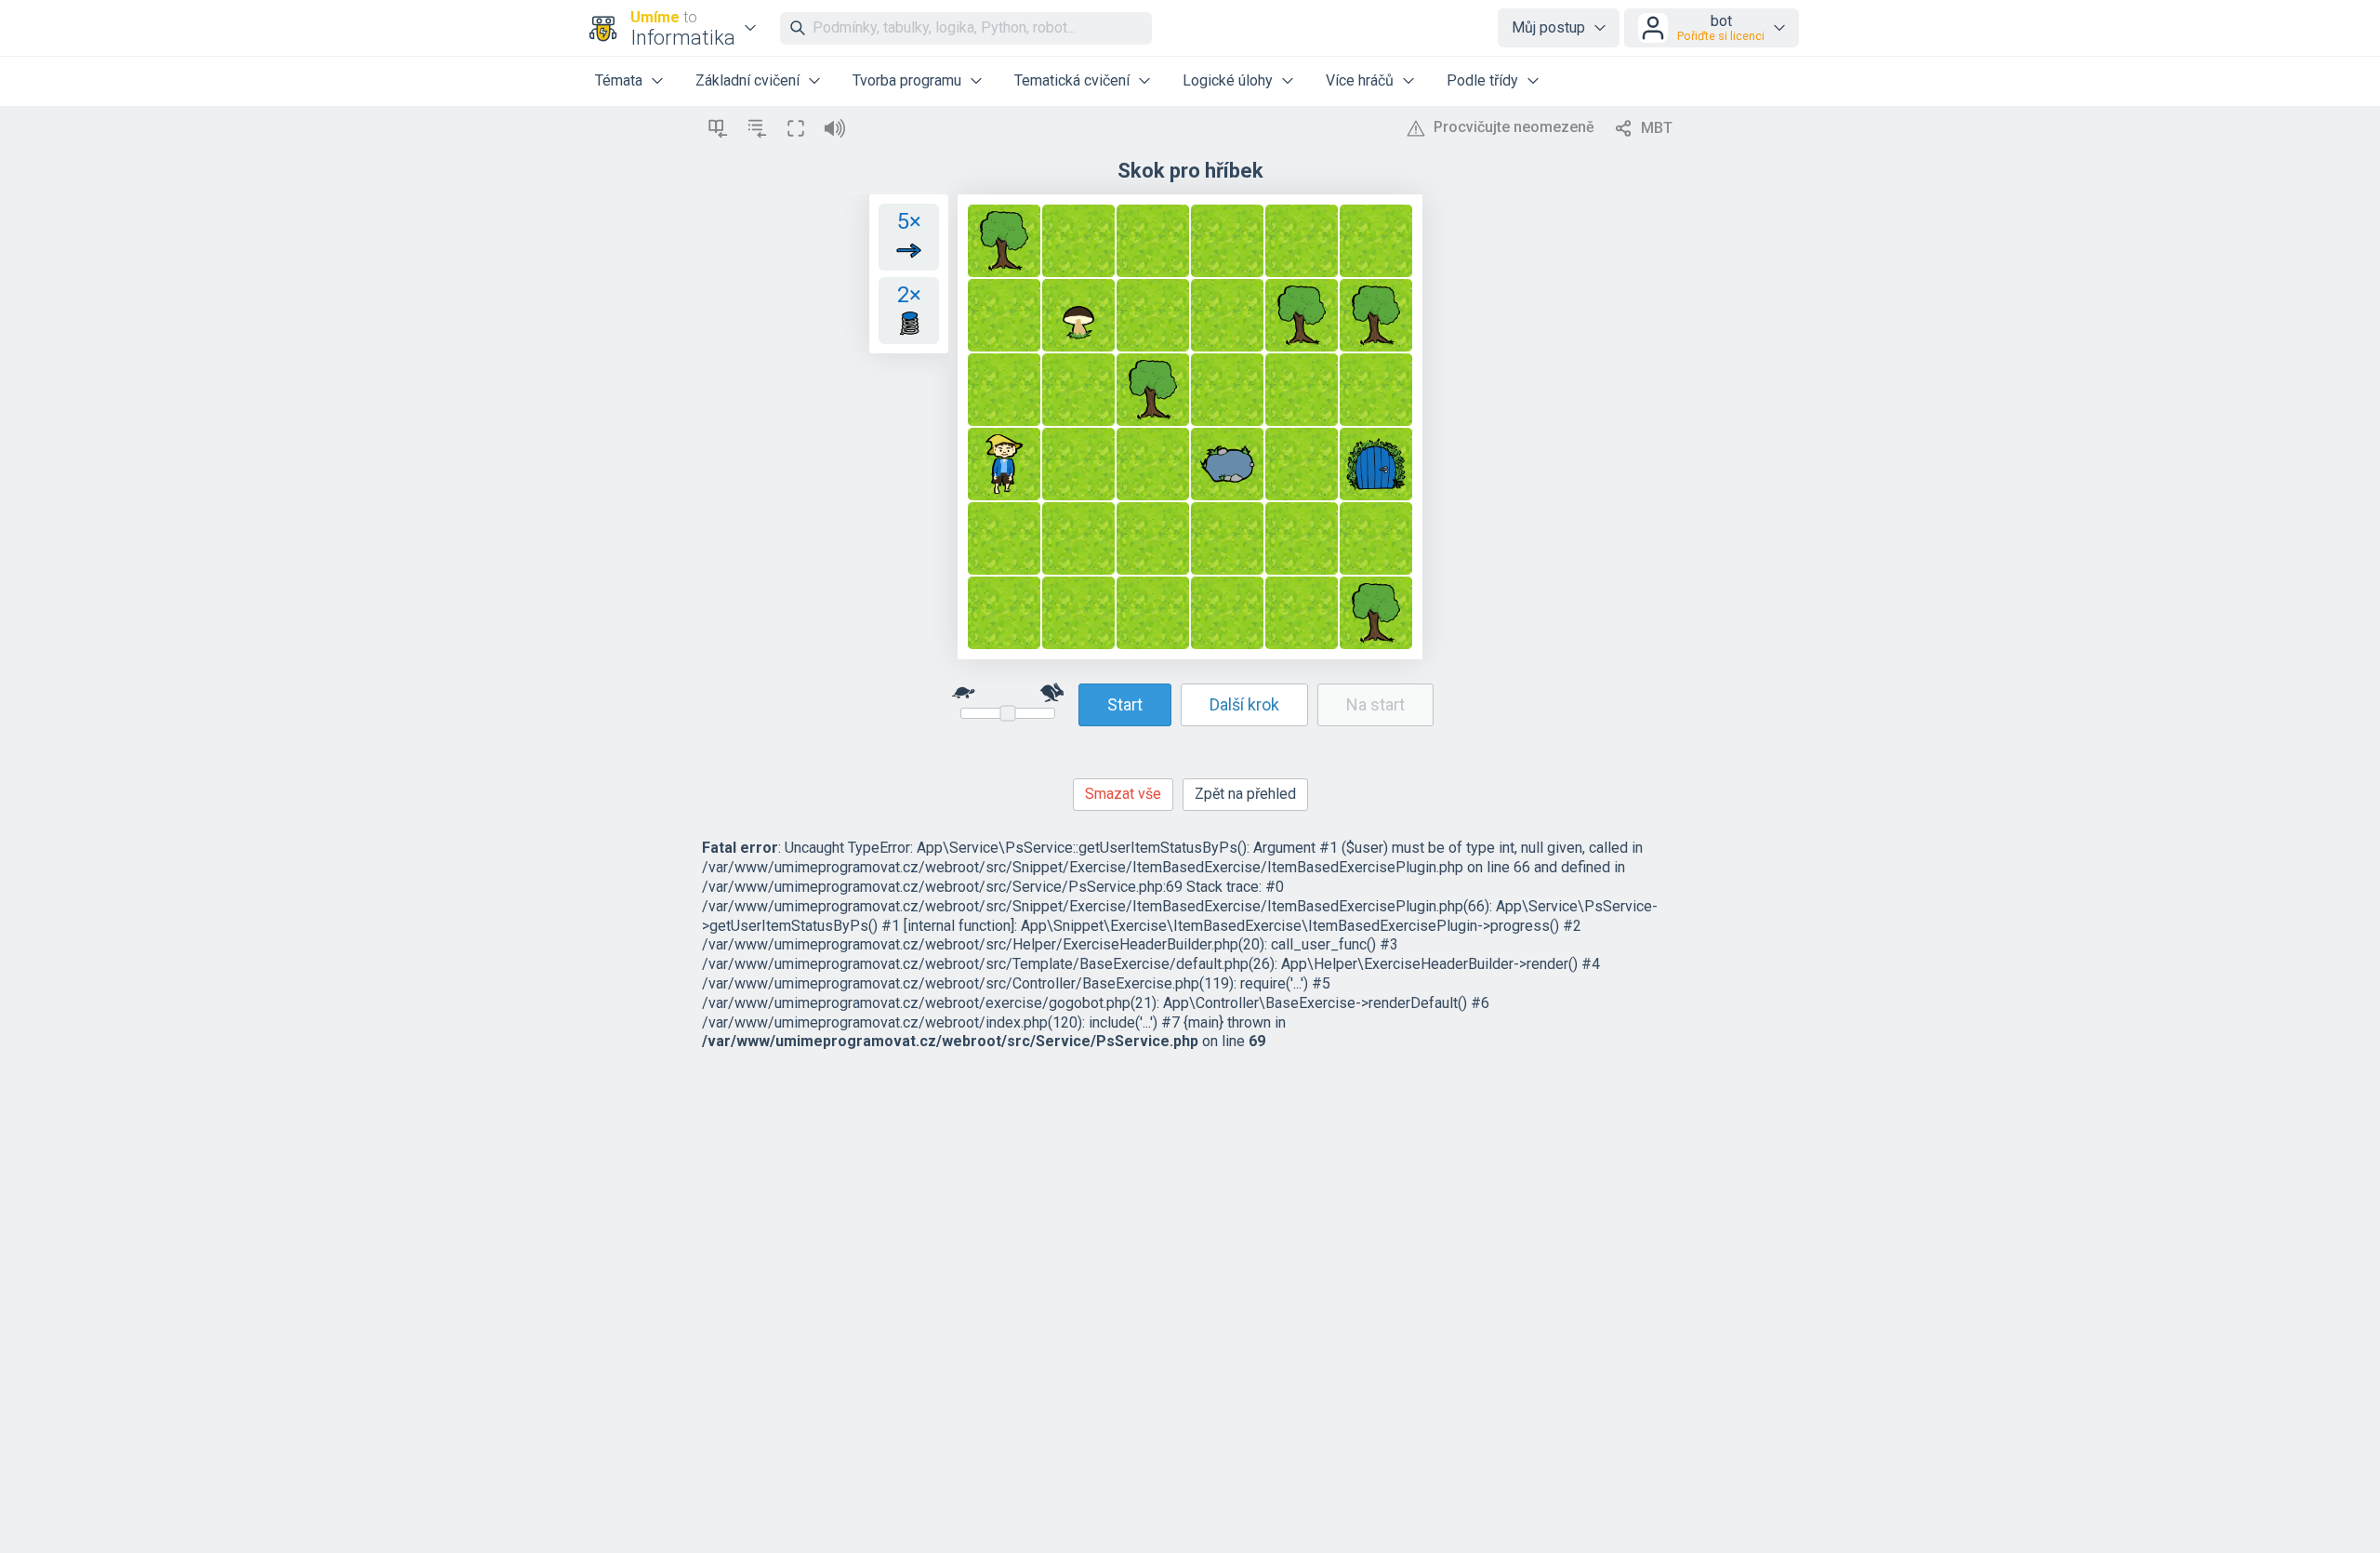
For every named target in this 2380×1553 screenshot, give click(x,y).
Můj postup (1548, 27)
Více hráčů (1360, 80)
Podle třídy (1482, 80)
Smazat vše (1123, 794)
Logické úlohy (1228, 80)
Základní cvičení (747, 80)
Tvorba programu (907, 80)
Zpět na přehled (1245, 794)
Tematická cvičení (1072, 80)
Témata (619, 80)
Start (1125, 704)
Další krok (1244, 704)
